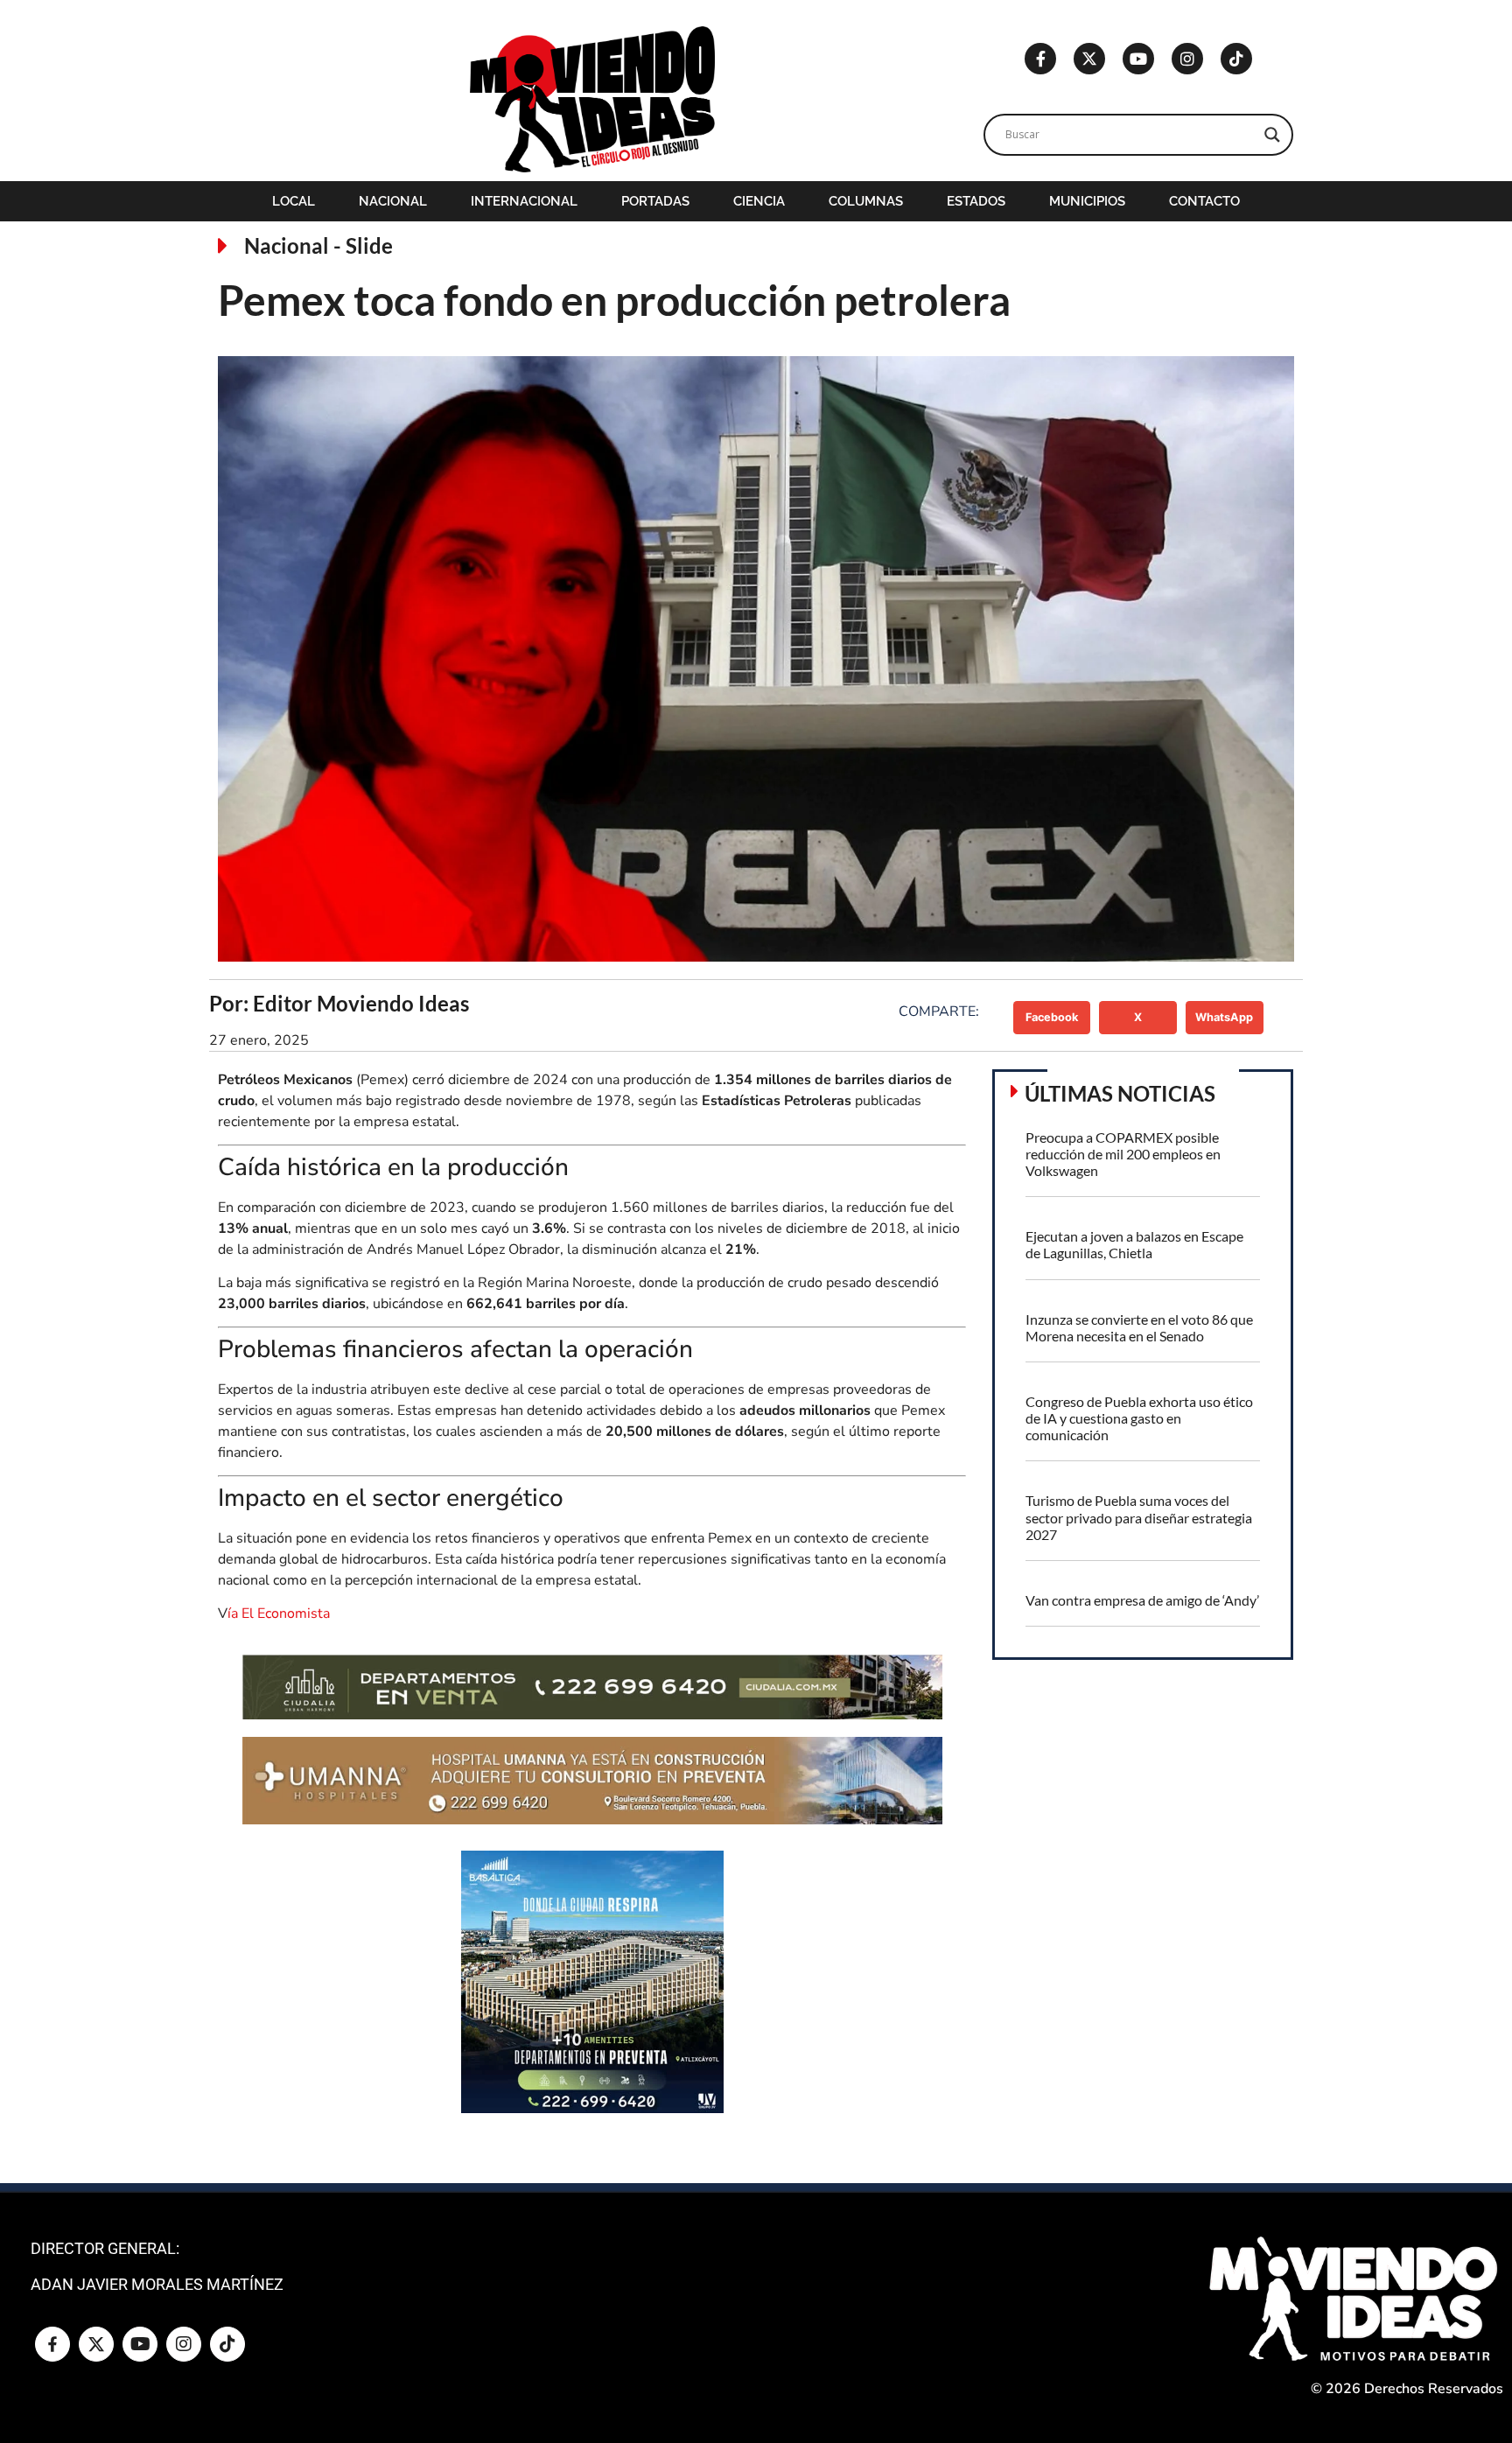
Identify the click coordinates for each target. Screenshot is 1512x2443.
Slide (369, 245)
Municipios (1087, 201)
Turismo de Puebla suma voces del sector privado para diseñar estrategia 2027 (1139, 1517)
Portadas (655, 201)
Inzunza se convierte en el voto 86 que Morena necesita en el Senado (1139, 1327)
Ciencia (759, 201)
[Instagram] (1187, 59)
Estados (976, 201)
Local (294, 201)
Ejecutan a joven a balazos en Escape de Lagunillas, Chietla (1134, 1244)
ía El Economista (279, 1613)
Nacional (393, 201)
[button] (1052, 1018)
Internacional (524, 201)
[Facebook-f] (1040, 59)
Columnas (866, 201)
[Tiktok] (1236, 59)
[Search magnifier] (1272, 135)
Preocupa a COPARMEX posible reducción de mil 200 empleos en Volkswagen (1123, 1154)
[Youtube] (1138, 59)
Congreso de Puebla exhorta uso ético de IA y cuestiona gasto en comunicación (1139, 1418)
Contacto (1204, 201)
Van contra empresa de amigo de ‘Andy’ (1142, 1600)
